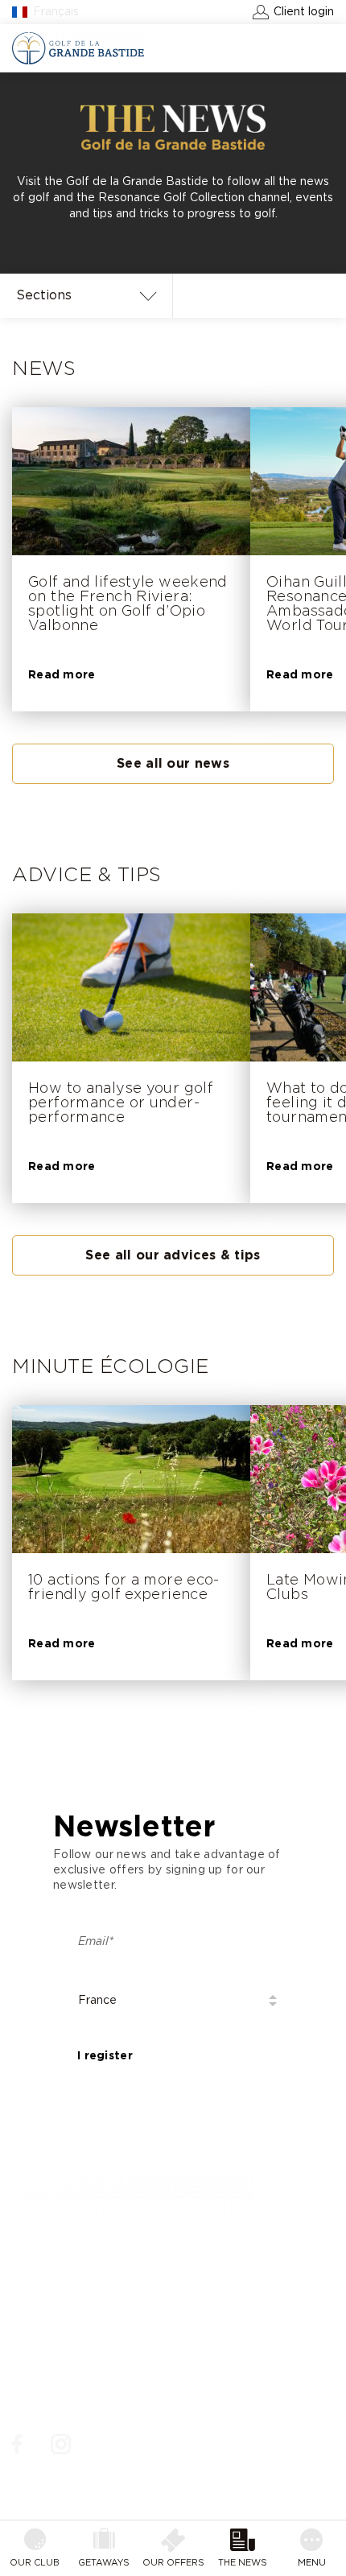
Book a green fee (270, 48)
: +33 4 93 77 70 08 (88, 2292)
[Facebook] (17, 2445)
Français (56, 12)
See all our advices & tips (173, 1255)
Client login (304, 12)
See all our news (173, 764)
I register (105, 2056)
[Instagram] (61, 2445)
